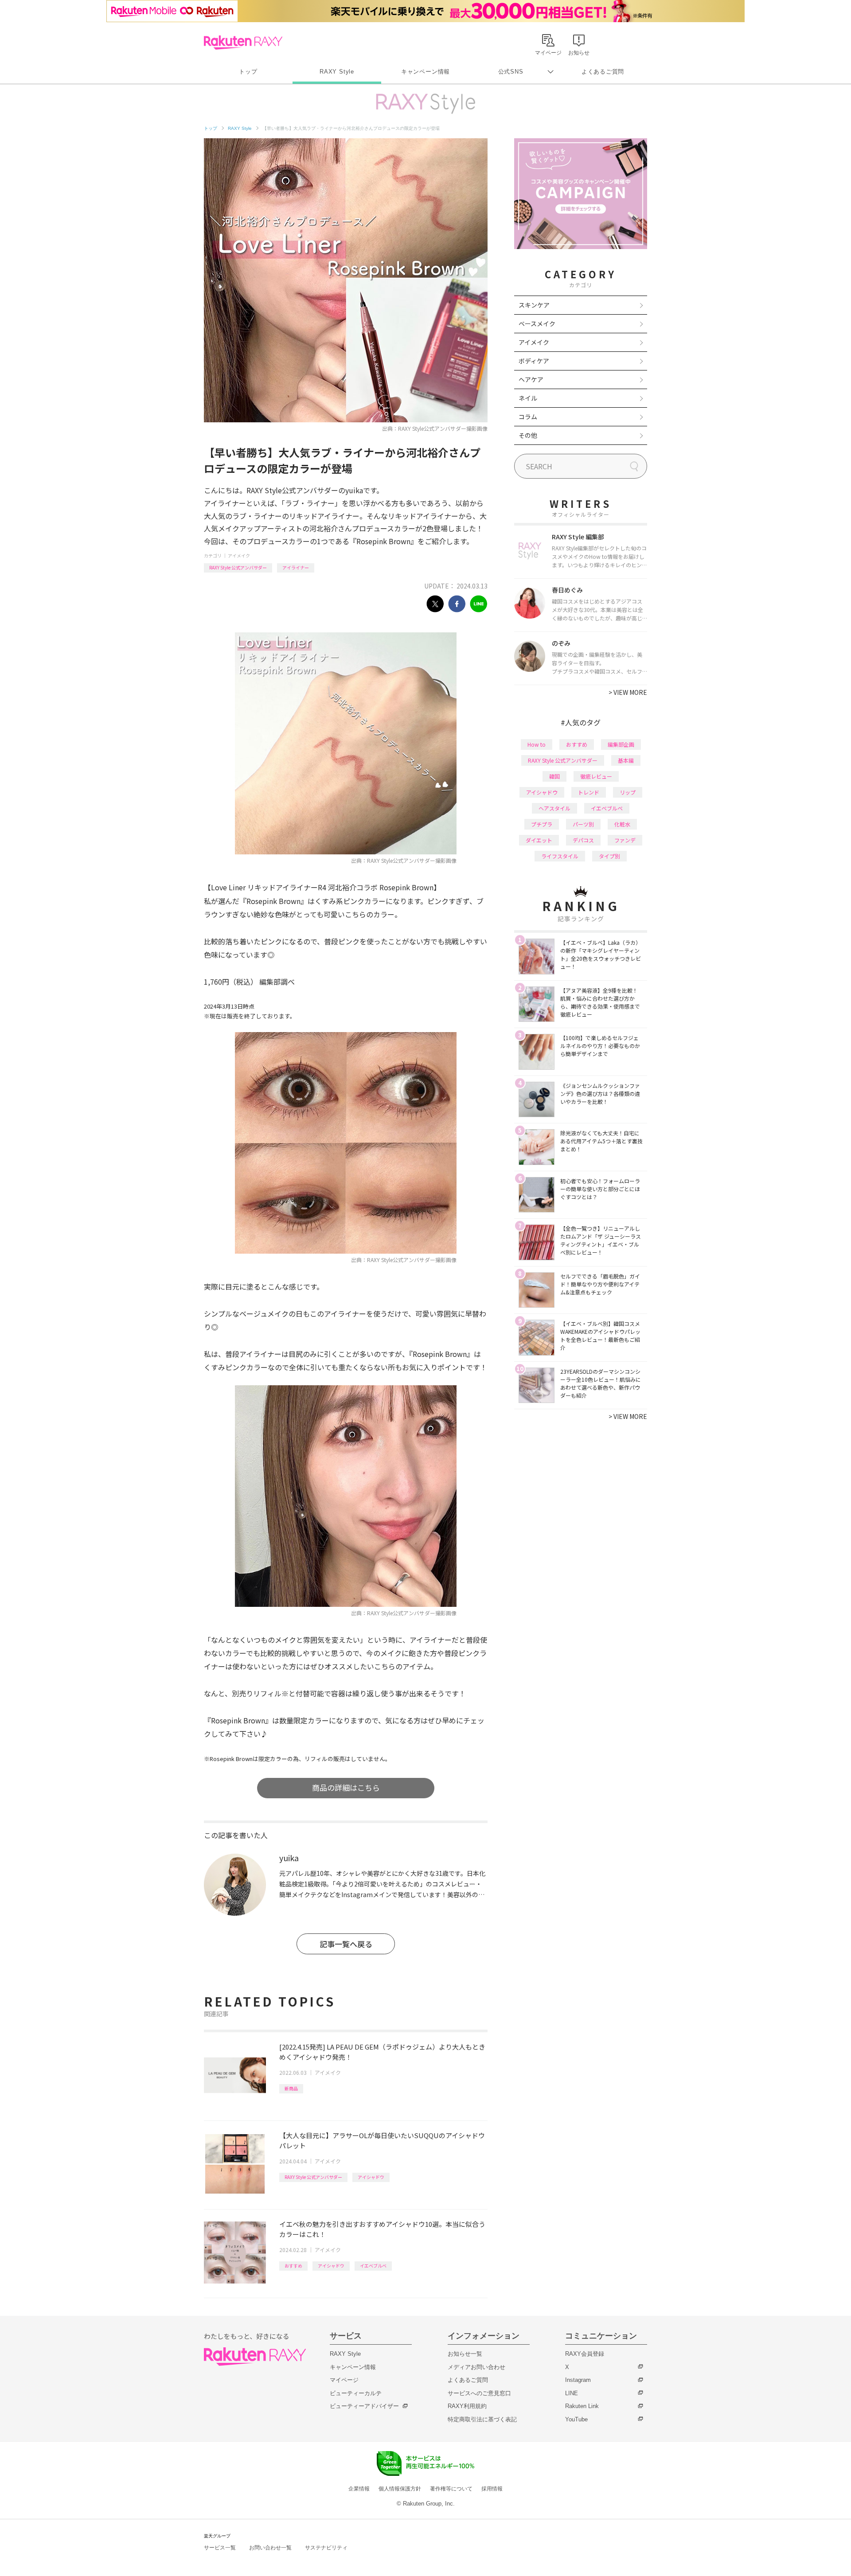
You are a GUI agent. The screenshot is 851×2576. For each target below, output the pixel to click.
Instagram (578, 2380)
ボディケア (534, 361)
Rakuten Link (582, 2406)
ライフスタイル (560, 856)
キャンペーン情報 (425, 72)
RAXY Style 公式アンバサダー (238, 567)
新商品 (291, 2088)
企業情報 (359, 2489)
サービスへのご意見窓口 (479, 2393)
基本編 (626, 760)
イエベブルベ (373, 2266)
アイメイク (239, 555)
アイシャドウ (371, 2177)
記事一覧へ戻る (346, 1944)
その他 (528, 435)
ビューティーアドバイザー (364, 2406)
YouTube (576, 2419)
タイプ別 (609, 856)
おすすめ (293, 2266)
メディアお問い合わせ (476, 2367)
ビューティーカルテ (356, 2393)
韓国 (554, 776)
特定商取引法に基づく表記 (482, 2419)
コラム (528, 417)
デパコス (583, 840)
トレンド (589, 792)
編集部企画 (621, 744)
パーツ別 (583, 824)
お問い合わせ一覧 (270, 2548)
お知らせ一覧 (465, 2354)
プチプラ (542, 824)
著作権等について (451, 2489)
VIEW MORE (628, 692)
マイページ (344, 2380)
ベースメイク (537, 323)
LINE (572, 2393)
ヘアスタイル (554, 808)
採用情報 (492, 2489)
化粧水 (622, 824)
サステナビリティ (326, 2548)
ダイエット (539, 840)
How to (537, 744)
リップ (628, 792)
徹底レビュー (596, 776)
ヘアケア (531, 379)
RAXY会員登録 (585, 2354)
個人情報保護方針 (400, 2489)
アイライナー (296, 567)
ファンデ (625, 840)
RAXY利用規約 (467, 2406)
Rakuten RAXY (243, 43)
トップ (248, 72)
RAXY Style (337, 72)
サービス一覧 (220, 2548)
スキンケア (534, 305)
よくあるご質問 (603, 72)
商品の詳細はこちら (346, 1787)
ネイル (528, 398)
